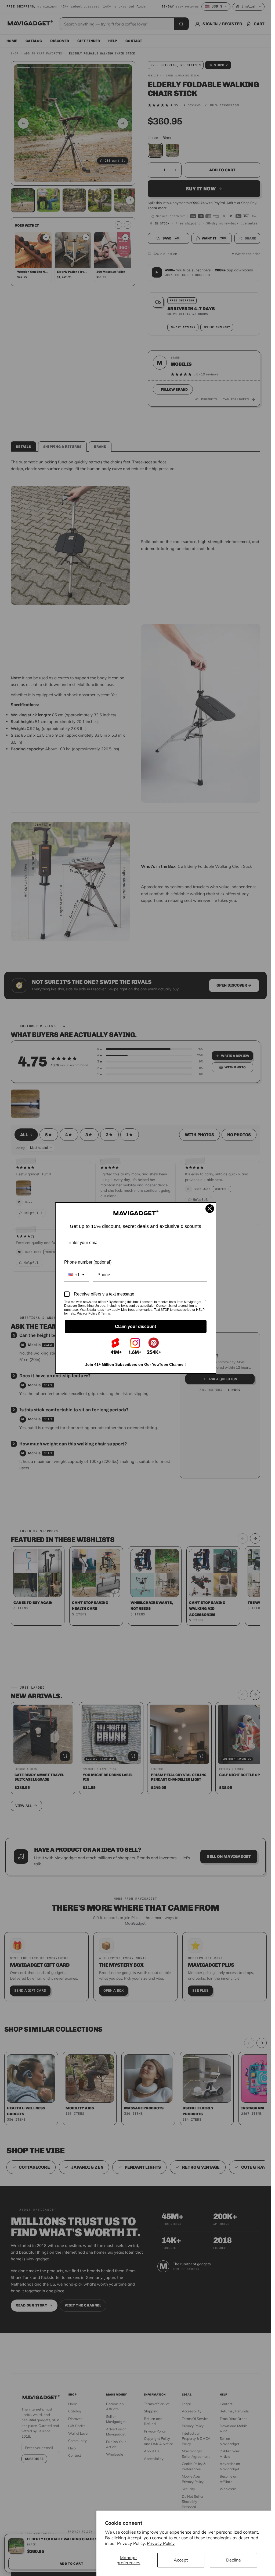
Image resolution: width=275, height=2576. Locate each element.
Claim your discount (135, 1326)
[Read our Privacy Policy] (206, 1302)
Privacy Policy (161, 2543)
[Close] (210, 1209)
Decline (234, 2560)
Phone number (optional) (88, 1262)
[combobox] (77, 1275)
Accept (181, 2560)
